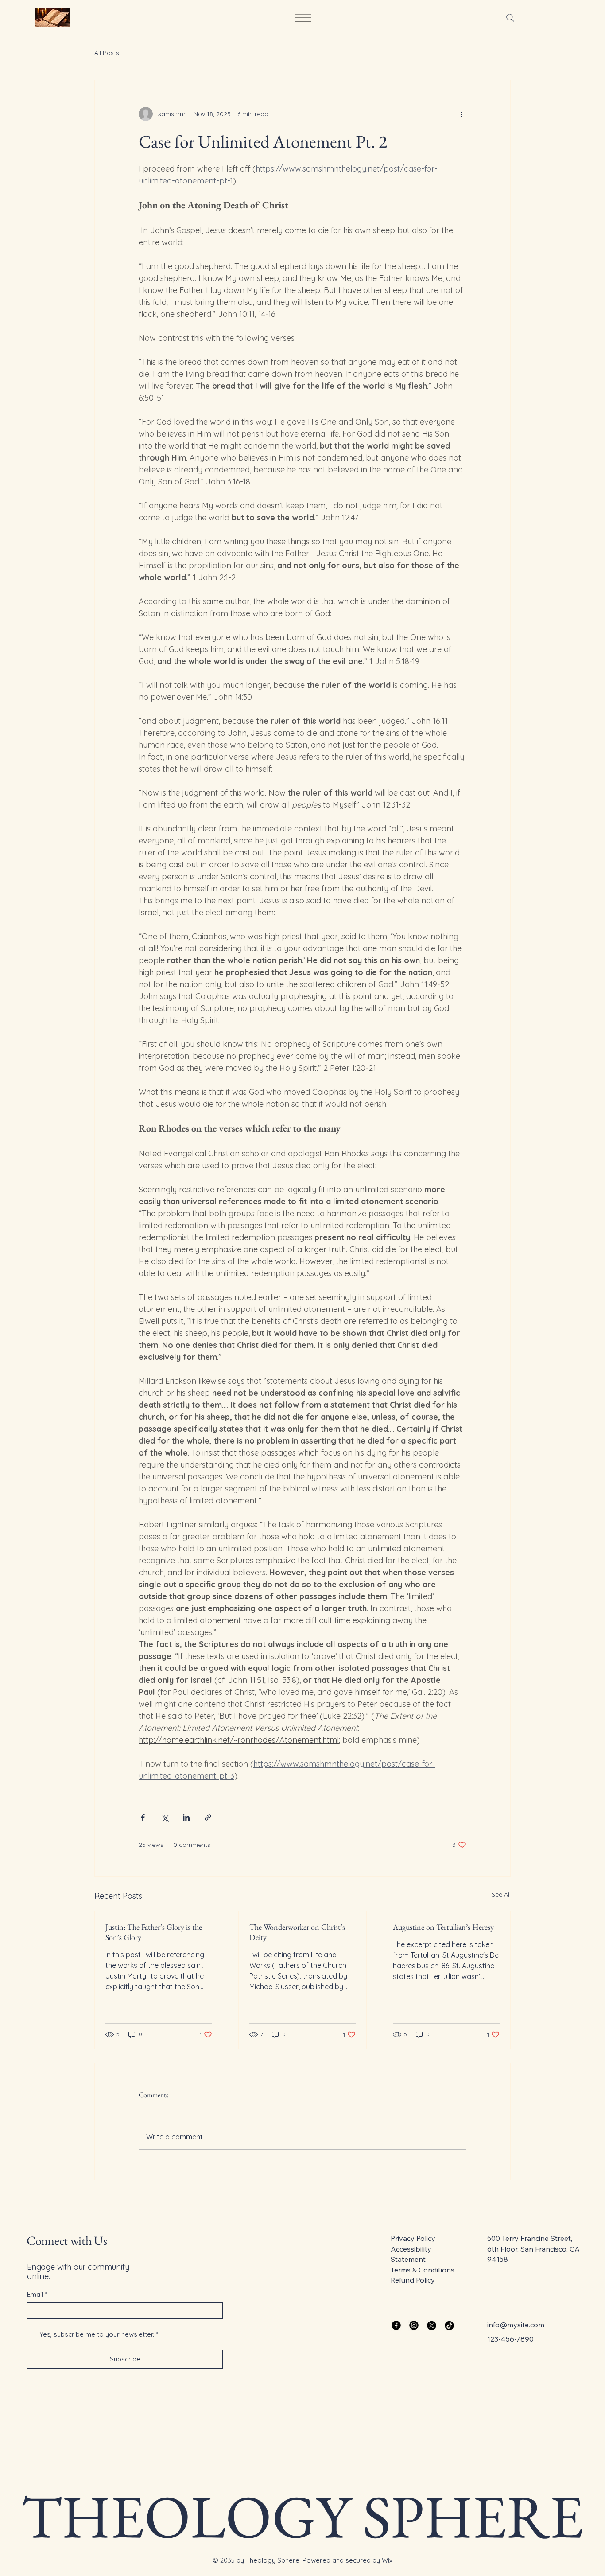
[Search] (510, 18)
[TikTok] (449, 2325)
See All (501, 1894)
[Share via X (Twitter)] (165, 1817)
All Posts (107, 53)
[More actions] (461, 114)
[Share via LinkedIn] (186, 1817)
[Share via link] (208, 1817)
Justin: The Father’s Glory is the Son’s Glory (154, 1932)
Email (37, 2294)
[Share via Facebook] (143, 1817)
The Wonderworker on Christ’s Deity (297, 1932)
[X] (432, 2325)
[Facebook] (396, 2325)
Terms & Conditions (423, 2270)
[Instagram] (414, 2325)
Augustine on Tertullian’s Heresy (443, 1927)
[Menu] (302, 18)
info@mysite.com (516, 2325)
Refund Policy (413, 2280)
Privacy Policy (413, 2238)
